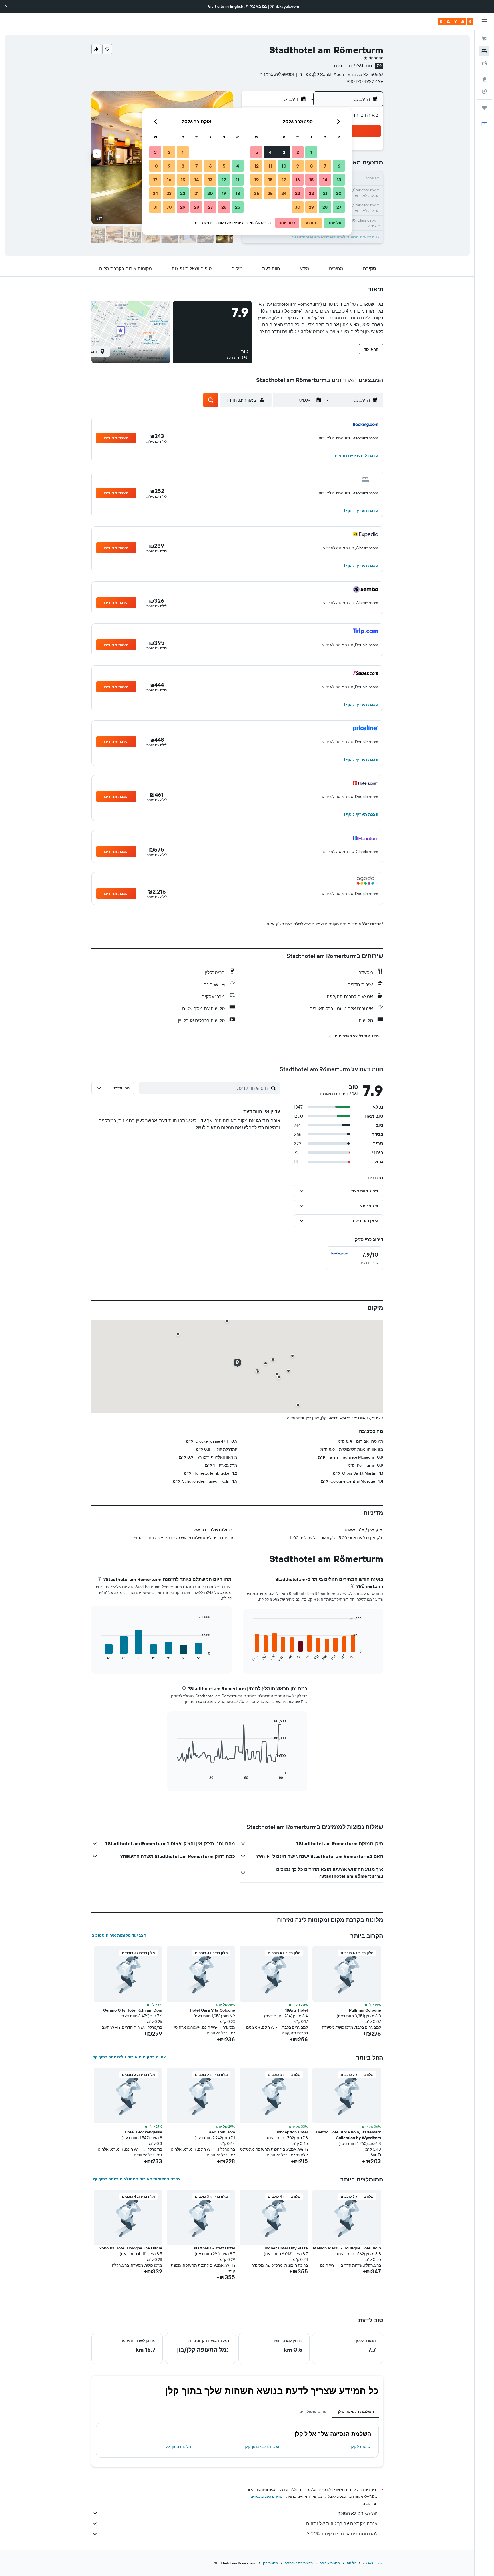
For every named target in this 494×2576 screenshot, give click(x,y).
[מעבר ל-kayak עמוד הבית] (456, 21)
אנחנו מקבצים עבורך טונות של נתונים (342, 2523)
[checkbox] (354, 1258)
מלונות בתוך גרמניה (299, 2563)
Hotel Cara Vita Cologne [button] (212, 2010)
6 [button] (339, 166)
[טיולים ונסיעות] (484, 108)
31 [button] (155, 207)
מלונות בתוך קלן (178, 2446)
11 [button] (270, 166)
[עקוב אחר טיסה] (484, 91)
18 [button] (270, 180)
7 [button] (325, 166)
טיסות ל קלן (360, 2446)
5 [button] (257, 152)
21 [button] (325, 193)
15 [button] (311, 180)
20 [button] (339, 193)
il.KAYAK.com (373, 2563)
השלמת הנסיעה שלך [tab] (355, 2412)
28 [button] (325, 207)
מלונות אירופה (330, 2563)
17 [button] (284, 180)
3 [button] (284, 152)
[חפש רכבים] (484, 63)
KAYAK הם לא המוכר (358, 2513)
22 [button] (311, 193)
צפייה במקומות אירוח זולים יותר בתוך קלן (129, 2057)
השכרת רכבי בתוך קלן (263, 2446)
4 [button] (270, 152)
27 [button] (339, 207)
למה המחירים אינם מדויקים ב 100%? (342, 2534)
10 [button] (284, 166)
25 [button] (270, 193)
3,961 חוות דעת (348, 66)
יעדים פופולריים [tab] (313, 2412)
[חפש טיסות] (484, 39)
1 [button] (311, 152)
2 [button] (298, 152)
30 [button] (298, 207)
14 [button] (325, 180)
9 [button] (298, 166)
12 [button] (257, 166)
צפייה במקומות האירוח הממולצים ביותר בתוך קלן (136, 2179)
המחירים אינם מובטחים (268, 2496)
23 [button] (298, 193)
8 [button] (311, 166)
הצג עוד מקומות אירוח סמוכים (119, 1935)
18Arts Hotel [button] (297, 2010)
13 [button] (339, 180)
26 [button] (256, 193)
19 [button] (257, 180)
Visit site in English (226, 6)
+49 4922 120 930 (365, 81)
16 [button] (298, 180)
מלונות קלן (270, 2563)
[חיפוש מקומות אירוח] (484, 51)
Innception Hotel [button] (292, 2132)
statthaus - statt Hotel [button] (214, 2248)
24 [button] (284, 193)
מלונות (351, 2563)
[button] (6, 6)
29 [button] (311, 207)
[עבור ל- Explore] (484, 79)
